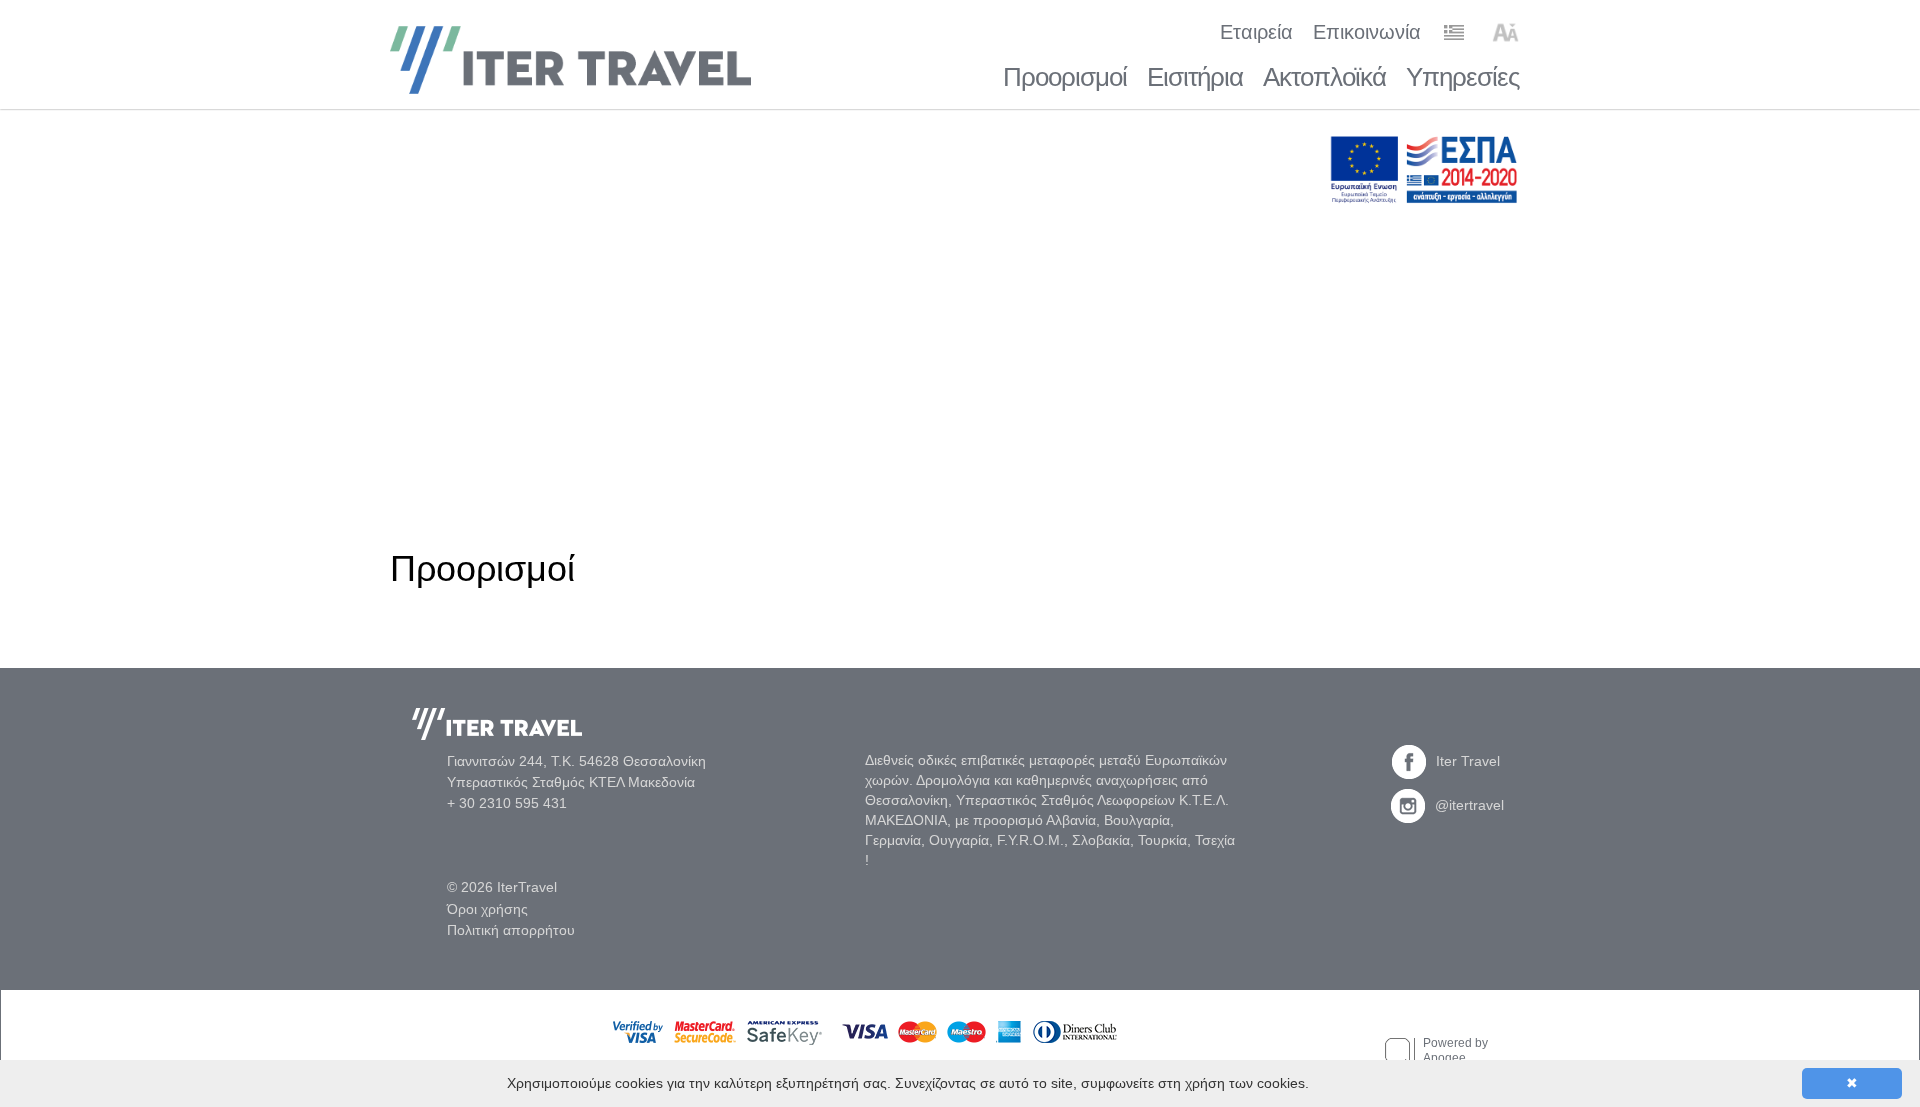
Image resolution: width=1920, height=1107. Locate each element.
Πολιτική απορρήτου (511, 930)
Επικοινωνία (1367, 32)
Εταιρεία (1256, 32)
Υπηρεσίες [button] (1463, 77)
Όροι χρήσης (487, 909)
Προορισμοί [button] (1065, 77)
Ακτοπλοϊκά (1324, 77)
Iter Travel (1468, 761)
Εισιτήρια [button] (1195, 77)
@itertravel (1469, 805)
